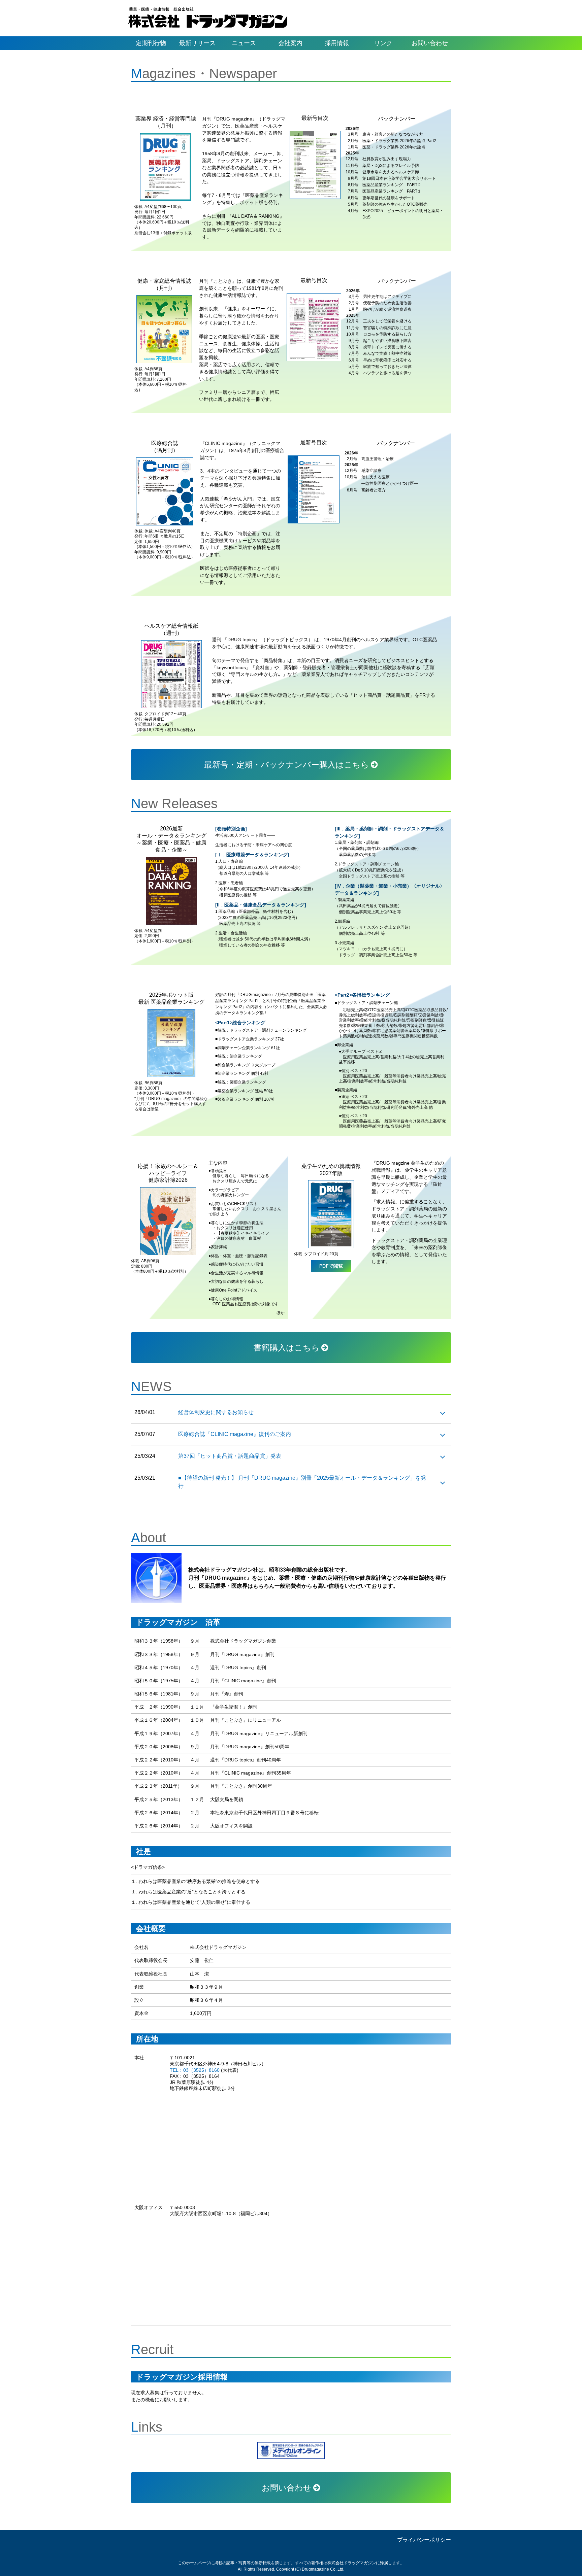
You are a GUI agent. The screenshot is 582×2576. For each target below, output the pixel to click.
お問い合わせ (430, 43)
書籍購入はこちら (287, 1348)
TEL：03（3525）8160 (195, 2070)
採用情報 (337, 43)
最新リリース (197, 43)
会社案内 (290, 43)
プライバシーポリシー (424, 2540)
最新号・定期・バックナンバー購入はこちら (287, 765)
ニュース (244, 43)
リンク (383, 43)
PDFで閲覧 (331, 1266)
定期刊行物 (151, 43)
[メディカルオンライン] (291, 2450)
